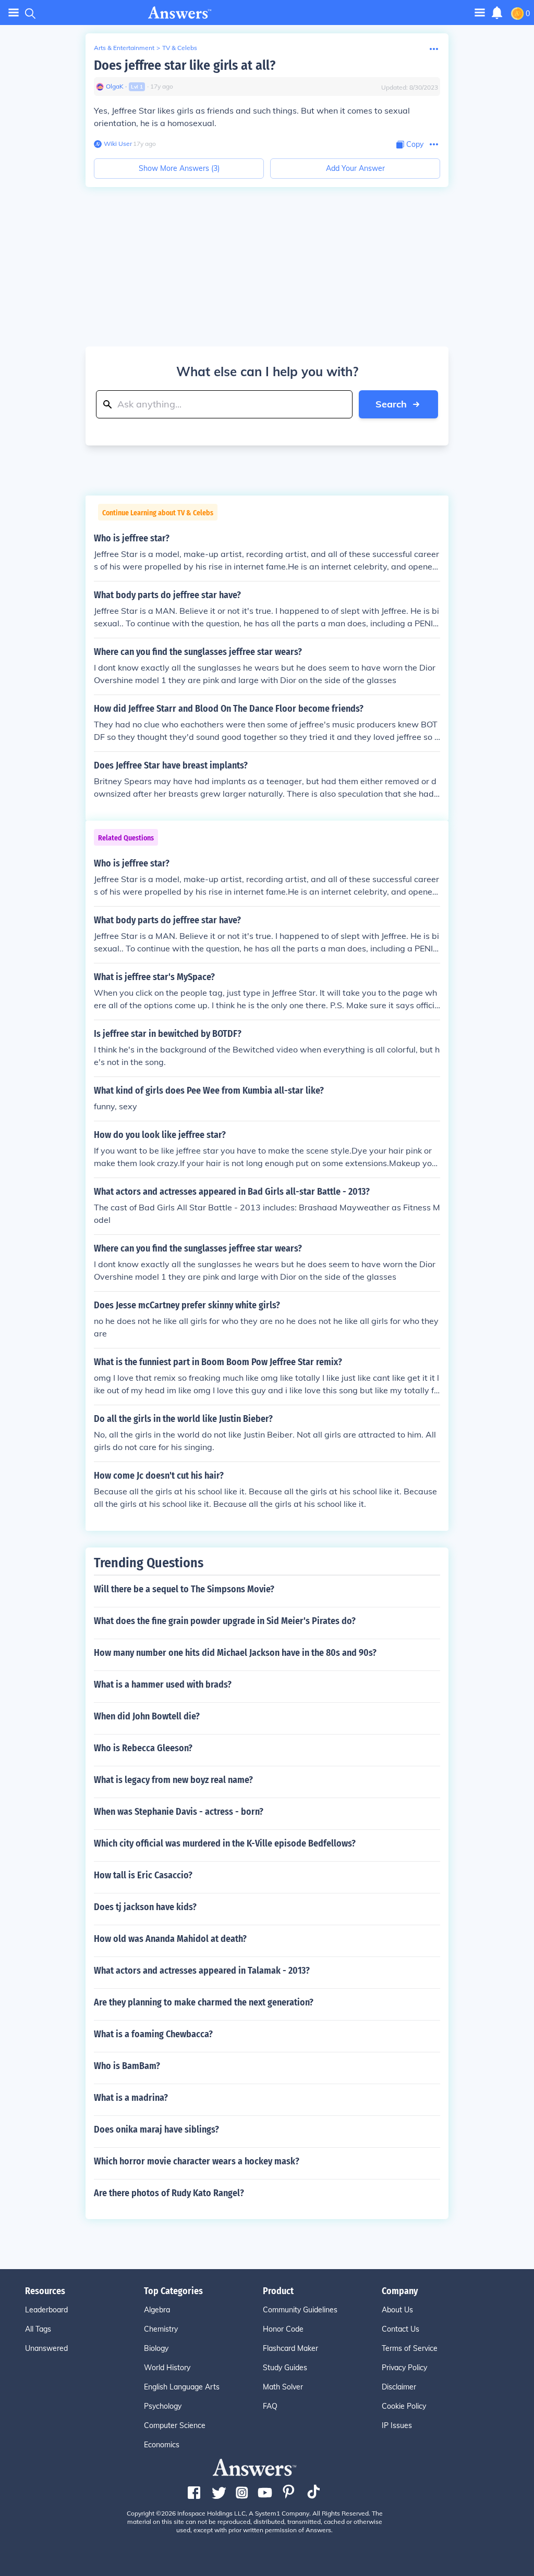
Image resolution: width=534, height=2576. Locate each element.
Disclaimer (399, 2387)
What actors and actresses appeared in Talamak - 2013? (202, 1971)
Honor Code (283, 2329)
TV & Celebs (180, 48)
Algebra (157, 2310)
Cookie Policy (404, 2406)
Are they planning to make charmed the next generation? (204, 2002)
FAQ (270, 2406)
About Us (397, 2310)
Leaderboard (46, 2310)
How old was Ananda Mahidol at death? (170, 1939)
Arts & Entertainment (124, 48)
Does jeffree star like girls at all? (185, 65)
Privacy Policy (404, 2368)
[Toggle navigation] (14, 13)
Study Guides (285, 2368)
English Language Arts (182, 2387)
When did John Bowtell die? (147, 1716)
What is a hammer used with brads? (163, 1685)
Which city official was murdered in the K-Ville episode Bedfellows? (225, 1843)
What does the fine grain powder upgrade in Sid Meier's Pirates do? (225, 1621)
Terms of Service (410, 2348)
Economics (162, 2445)
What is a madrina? (131, 2098)
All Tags (38, 2329)
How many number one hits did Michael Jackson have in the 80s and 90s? (235, 1653)
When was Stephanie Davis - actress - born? (179, 1812)
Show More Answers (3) (179, 168)
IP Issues (397, 2425)
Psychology (163, 2406)
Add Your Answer (355, 168)
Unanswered (46, 2348)
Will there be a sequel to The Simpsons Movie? (184, 1589)
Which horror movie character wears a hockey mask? (197, 2161)
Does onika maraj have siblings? (156, 2129)
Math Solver (283, 2387)
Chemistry (161, 2329)
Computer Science (175, 2425)
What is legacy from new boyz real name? (173, 1780)
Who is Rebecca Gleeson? (143, 1748)
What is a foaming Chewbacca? (153, 2034)
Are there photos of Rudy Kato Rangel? (169, 2193)
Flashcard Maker (290, 2348)
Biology (156, 2348)
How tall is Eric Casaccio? (143, 1875)
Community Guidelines (300, 2310)
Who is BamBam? (127, 2066)
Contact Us (400, 2329)
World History (167, 2368)
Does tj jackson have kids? (145, 1907)
